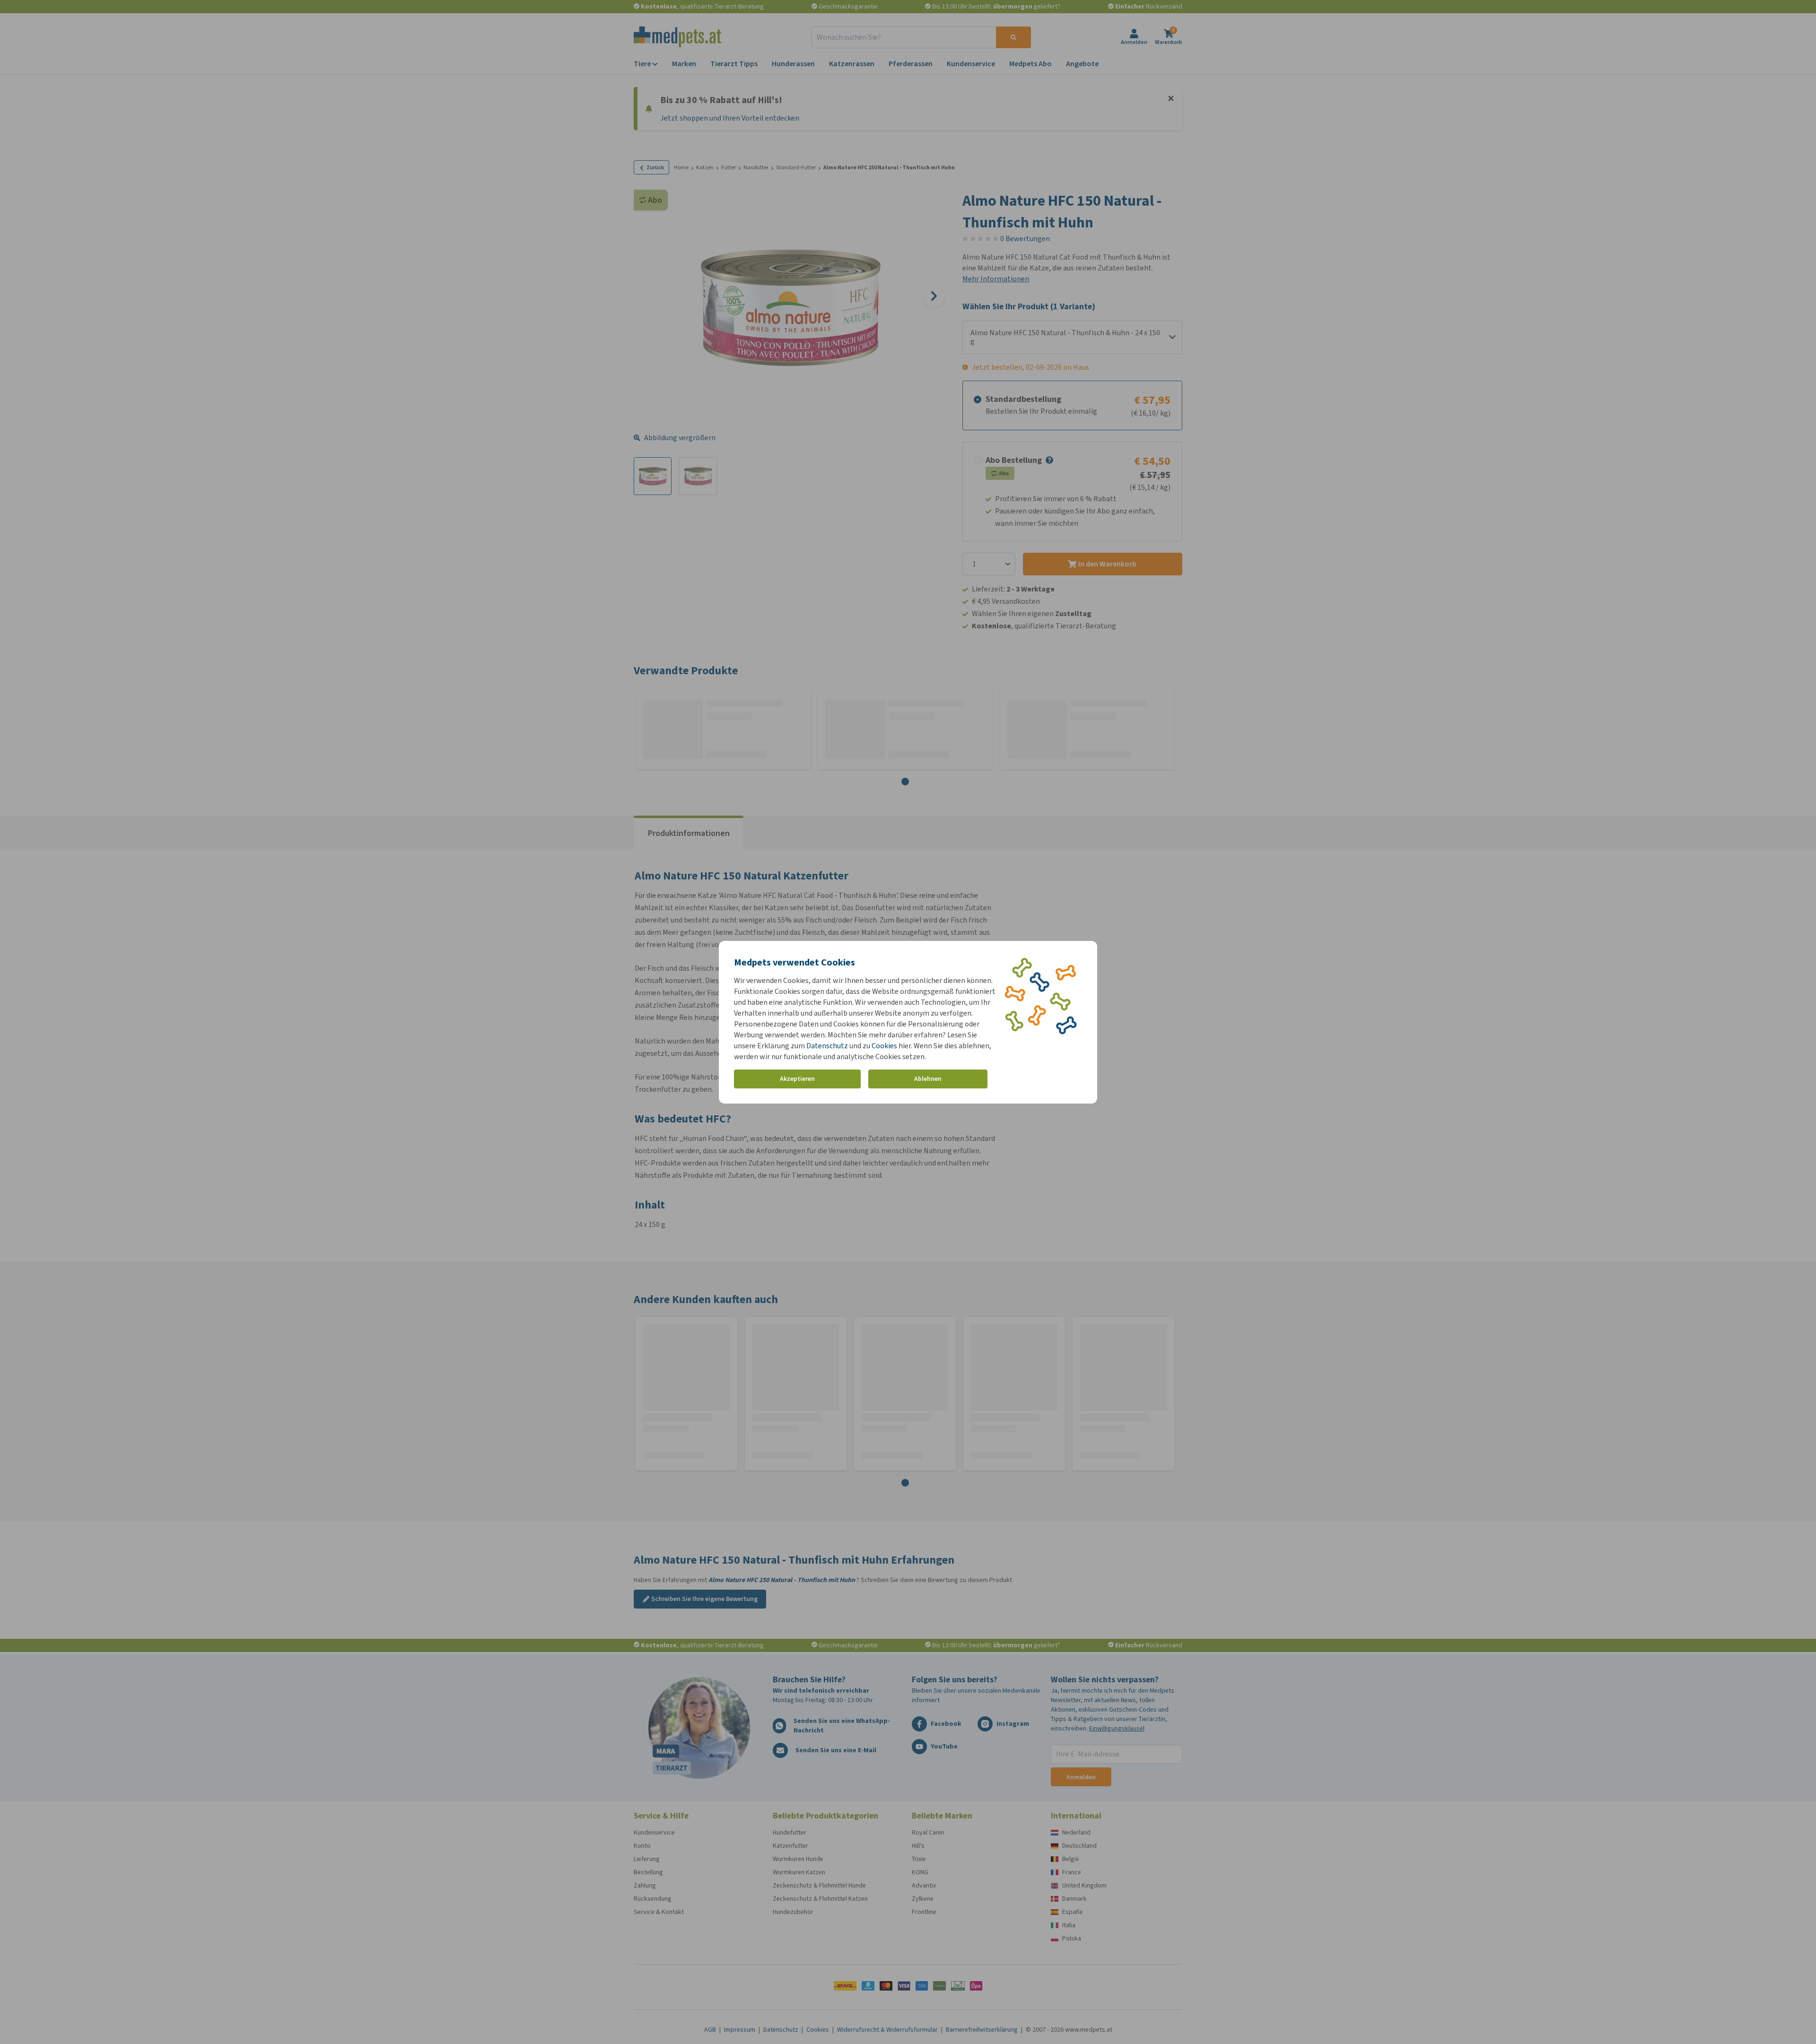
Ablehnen (928, 1079)
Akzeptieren (797, 1079)
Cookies (884, 1046)
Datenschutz (827, 1046)
